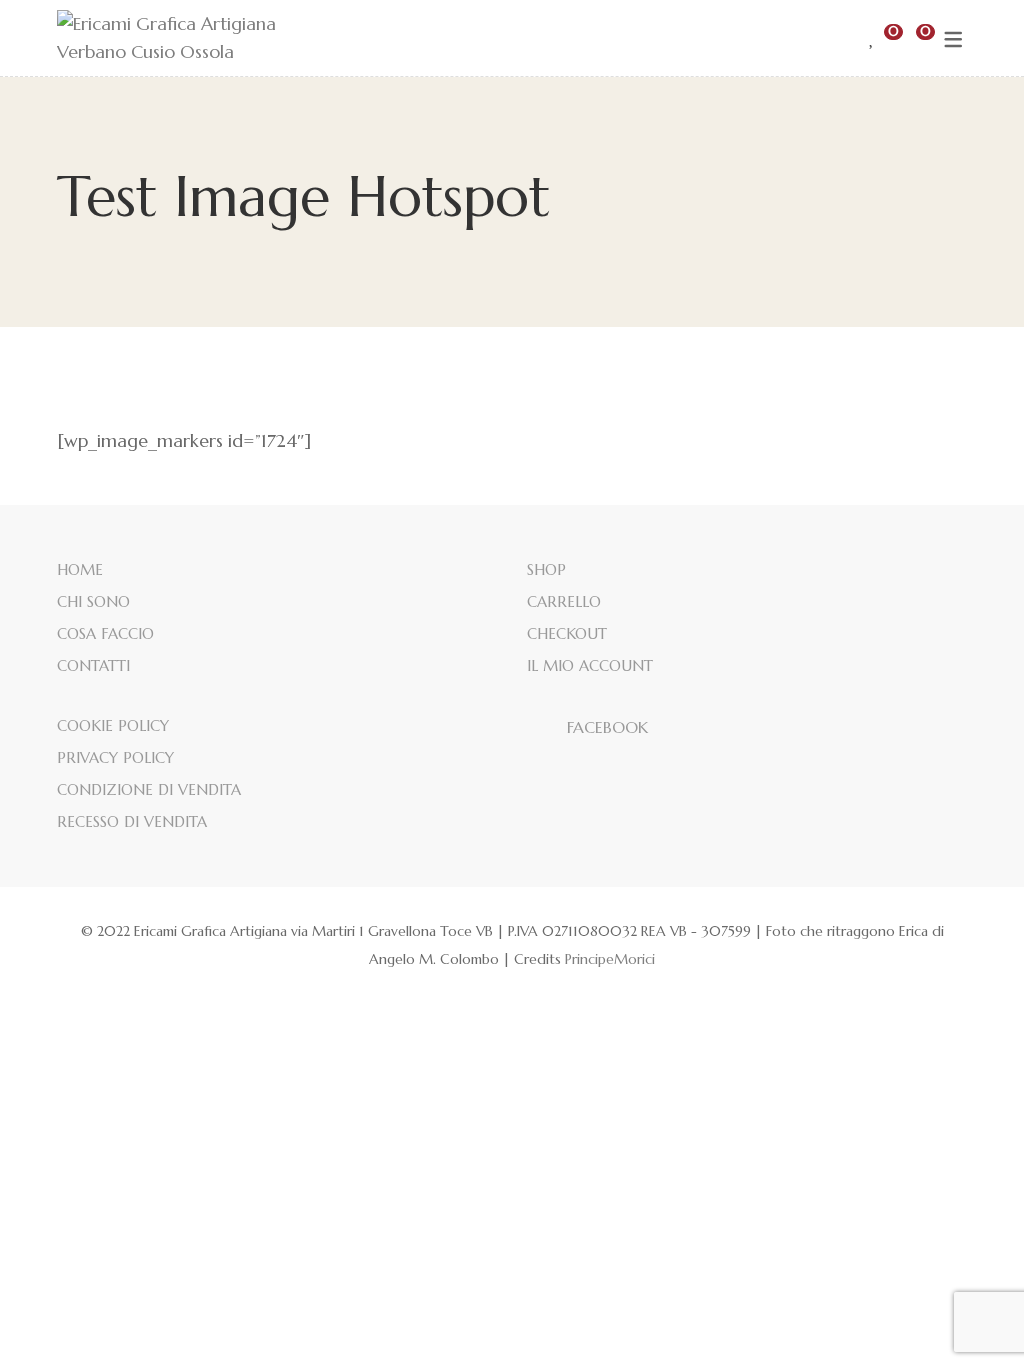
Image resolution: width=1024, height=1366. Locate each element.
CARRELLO (564, 601)
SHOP (546, 569)
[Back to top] (969, 1311)
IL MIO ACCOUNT (590, 665)
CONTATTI (93, 665)
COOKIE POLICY (113, 725)
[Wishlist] (872, 38)
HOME (80, 569)
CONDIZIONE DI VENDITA (149, 789)
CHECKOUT (567, 633)
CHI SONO (93, 601)
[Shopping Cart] (909, 38)
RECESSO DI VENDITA (132, 821)
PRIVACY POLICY (115, 757)
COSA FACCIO (105, 633)
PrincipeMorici (610, 959)
